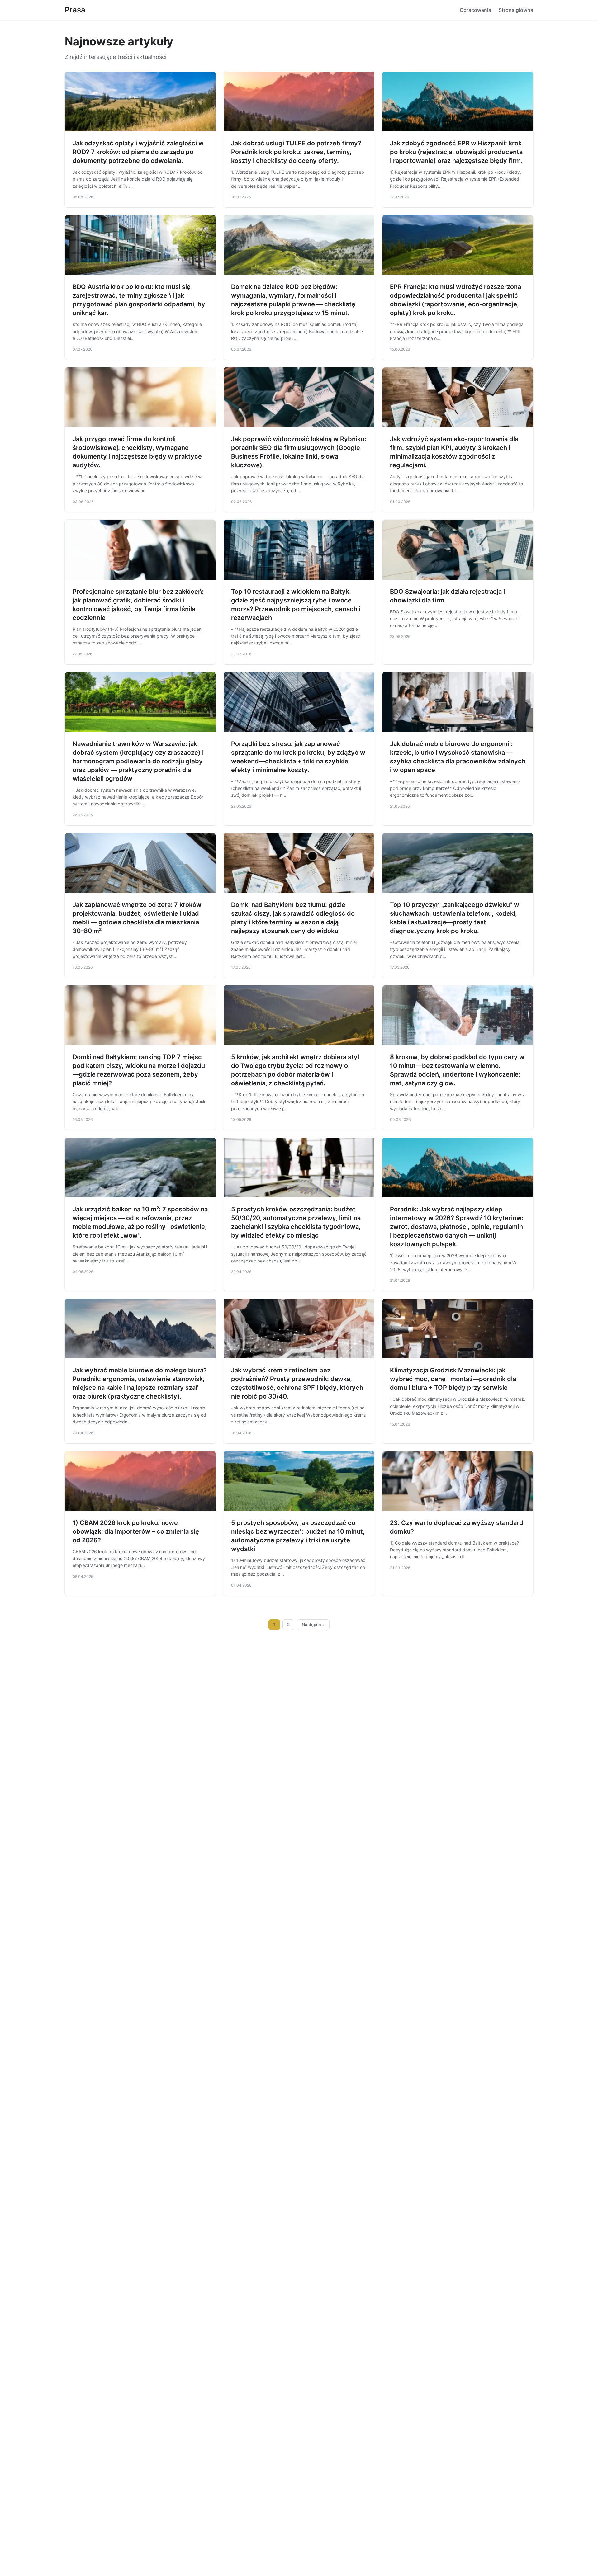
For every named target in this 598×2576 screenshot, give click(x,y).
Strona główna (516, 10)
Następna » (313, 1625)
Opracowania (475, 10)
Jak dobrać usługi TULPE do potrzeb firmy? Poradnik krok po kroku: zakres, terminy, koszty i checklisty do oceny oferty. (296, 152)
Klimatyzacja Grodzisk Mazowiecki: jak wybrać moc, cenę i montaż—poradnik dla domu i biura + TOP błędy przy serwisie (453, 1379)
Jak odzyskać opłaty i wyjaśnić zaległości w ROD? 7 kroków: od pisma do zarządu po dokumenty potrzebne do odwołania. (138, 152)
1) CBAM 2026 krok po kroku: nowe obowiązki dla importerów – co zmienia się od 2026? (136, 1531)
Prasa (75, 10)
